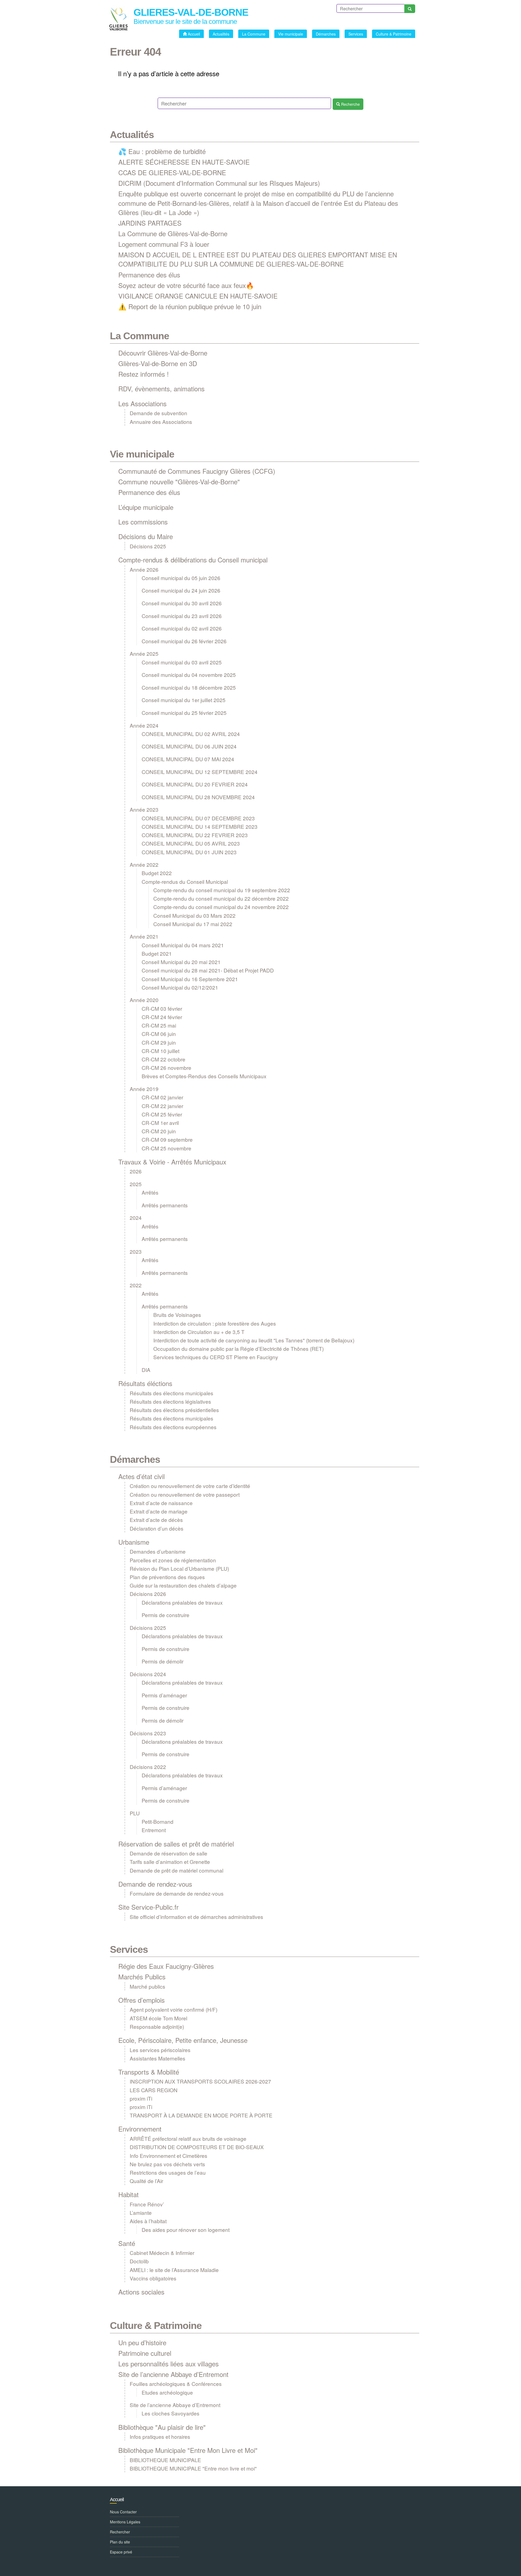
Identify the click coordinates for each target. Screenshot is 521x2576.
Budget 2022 (157, 873)
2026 (136, 1171)
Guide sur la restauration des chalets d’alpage (183, 1585)
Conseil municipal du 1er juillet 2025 (184, 700)
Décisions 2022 (148, 1767)
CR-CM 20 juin (159, 1131)
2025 (136, 1184)
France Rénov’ (147, 2204)
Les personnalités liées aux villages (169, 2364)
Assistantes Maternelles (158, 2058)
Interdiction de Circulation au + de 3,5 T (199, 1332)
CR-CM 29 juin (159, 1042)
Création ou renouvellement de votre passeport (185, 1494)
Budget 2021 (157, 953)
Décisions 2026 (148, 1594)
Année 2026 (144, 569)
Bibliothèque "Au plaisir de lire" (162, 2427)
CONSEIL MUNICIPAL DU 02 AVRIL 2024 (191, 734)
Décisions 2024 (148, 1674)
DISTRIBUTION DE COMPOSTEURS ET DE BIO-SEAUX (197, 2147)
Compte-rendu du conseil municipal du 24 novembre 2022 (221, 907)
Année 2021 (144, 936)
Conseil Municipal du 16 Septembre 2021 (190, 979)
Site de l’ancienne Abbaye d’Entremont (173, 2374)
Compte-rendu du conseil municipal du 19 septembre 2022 (222, 890)
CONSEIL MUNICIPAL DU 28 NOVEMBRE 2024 (198, 797)
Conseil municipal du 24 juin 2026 (181, 590)
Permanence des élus (149, 275)
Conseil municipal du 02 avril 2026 (182, 628)
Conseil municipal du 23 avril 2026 (182, 616)
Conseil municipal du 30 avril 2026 (182, 603)
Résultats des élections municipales (171, 1393)
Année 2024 (144, 725)
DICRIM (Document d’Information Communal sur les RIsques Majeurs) (219, 183)
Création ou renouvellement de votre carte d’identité (190, 1486)
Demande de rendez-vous (155, 1884)
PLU (135, 1813)
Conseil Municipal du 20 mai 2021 (181, 962)
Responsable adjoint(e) (157, 2026)
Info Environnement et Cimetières (169, 2156)
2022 (136, 1285)
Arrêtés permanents (165, 1205)
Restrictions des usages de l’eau (168, 2172)
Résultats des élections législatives (170, 1401)
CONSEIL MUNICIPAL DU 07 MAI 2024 (188, 759)
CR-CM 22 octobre (163, 1059)
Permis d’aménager (164, 1695)
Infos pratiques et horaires (160, 2436)
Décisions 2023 (148, 1733)
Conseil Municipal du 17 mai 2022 (193, 924)
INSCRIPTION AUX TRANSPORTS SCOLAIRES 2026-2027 (200, 2081)
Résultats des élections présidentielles (174, 1410)
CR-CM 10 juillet (161, 1051)
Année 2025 (144, 653)
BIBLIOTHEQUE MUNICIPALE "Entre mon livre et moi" (193, 2468)
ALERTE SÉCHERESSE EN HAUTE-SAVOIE (184, 162)
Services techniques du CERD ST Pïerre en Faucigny (216, 1357)
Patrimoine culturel (145, 2353)
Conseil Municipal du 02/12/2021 (180, 987)
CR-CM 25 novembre (166, 1148)
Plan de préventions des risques (167, 1577)
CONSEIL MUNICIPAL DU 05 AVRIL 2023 (191, 843)
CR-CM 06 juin (159, 1034)
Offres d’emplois (142, 2000)
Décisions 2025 (148, 546)
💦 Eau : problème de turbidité (162, 151)
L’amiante (141, 2212)
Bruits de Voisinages (177, 1315)
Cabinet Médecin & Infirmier (162, 2253)
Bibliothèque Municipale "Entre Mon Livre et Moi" (188, 2450)
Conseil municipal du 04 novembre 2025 (189, 675)
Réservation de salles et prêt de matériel (176, 1844)
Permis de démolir (163, 1661)
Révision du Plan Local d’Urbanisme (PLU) (179, 1568)
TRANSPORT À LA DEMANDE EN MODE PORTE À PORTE (201, 2115)
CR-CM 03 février (162, 1008)
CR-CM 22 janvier (162, 1106)
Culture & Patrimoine (156, 2326)
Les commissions (143, 522)
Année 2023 (144, 809)
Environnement (140, 2129)
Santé (127, 2243)
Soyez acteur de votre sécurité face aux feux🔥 (186, 285)
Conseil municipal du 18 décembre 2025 (189, 687)
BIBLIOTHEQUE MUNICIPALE (165, 2460)
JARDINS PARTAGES (150, 223)
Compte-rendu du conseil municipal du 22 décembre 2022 (221, 898)
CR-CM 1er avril (160, 1123)
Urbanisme (134, 1542)
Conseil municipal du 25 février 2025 (184, 713)
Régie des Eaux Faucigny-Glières (166, 1966)
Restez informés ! (144, 374)
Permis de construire (166, 1615)
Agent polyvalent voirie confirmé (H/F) (174, 2009)
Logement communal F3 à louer (164, 244)
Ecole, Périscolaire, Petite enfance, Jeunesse (183, 2040)
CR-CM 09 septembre (167, 1139)
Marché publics (147, 1986)
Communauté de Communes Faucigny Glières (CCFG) (197, 471)
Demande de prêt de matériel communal (177, 1870)
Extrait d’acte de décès (156, 1520)
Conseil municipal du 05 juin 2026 (181, 578)
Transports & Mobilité (149, 2072)
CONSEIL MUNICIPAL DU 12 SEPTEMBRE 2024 (200, 772)
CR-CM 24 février (162, 1017)
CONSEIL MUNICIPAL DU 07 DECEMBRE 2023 (198, 818)
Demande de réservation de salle (169, 1853)
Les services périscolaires (160, 2050)
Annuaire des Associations (161, 422)
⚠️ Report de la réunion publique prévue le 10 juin (190, 306)
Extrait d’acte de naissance (161, 1503)
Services (129, 1949)
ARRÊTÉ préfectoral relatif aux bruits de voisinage (188, 2138)
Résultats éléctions (145, 1383)
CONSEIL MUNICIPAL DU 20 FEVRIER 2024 (195, 784)
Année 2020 (144, 1000)
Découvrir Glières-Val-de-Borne (163, 353)
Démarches (135, 1459)
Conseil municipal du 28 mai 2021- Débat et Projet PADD (208, 970)
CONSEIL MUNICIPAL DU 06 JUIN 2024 (189, 746)
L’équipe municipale (146, 507)
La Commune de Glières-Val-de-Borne (173, 233)
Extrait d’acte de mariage (159, 1511)
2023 (136, 1251)
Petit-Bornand (158, 1821)
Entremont (154, 1830)
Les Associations (142, 403)
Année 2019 (144, 1089)
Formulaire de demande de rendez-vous (177, 1893)
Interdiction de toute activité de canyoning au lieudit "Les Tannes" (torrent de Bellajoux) (254, 1340)
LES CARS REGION (154, 2090)
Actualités (132, 135)
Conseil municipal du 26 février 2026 (184, 641)
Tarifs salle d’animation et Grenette (170, 1862)
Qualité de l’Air (146, 2181)
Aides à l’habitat (148, 2221)
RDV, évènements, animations (161, 388)
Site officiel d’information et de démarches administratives (196, 1917)
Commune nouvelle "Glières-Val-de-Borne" (179, 481)
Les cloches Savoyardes (171, 2413)
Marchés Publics (142, 1977)
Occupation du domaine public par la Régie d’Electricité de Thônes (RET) (239, 1348)
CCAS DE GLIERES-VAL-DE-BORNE (172, 172)
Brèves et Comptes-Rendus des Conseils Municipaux (204, 1076)
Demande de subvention (158, 413)
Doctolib (139, 2261)
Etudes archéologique (167, 2392)
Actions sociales (141, 2292)
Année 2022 (144, 864)
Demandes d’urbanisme (158, 1551)
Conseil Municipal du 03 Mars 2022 (194, 915)
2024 (136, 1217)
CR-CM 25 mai (159, 1025)
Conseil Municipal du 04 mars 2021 (183, 945)
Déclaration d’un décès (157, 1528)
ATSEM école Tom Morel (158, 2018)
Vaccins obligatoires (153, 2278)
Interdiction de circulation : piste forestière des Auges (215, 1323)
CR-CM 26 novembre (166, 1068)
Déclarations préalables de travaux (182, 1602)
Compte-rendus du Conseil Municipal (185, 881)
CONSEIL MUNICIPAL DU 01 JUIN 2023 (189, 852)
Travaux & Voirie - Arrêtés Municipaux (172, 1162)
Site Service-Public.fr (148, 1907)
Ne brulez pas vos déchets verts (167, 2164)
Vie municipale (142, 454)
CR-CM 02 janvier (162, 1097)
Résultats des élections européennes (173, 1427)
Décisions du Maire (146, 536)
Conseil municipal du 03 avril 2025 (182, 662)
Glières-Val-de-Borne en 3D (158, 363)
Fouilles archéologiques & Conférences (176, 2384)
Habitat (128, 2194)
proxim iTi (141, 2098)
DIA (146, 1370)
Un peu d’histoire (142, 2342)
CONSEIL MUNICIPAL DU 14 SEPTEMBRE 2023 (200, 826)
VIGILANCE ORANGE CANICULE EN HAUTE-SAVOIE (198, 296)
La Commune (139, 336)
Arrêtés (150, 1192)
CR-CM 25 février (162, 1114)
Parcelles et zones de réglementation (173, 1560)
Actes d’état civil (142, 1476)
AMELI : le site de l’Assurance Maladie (174, 2270)
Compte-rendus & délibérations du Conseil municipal (193, 560)
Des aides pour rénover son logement (186, 2230)
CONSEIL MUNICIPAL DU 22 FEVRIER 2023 (195, 835)
